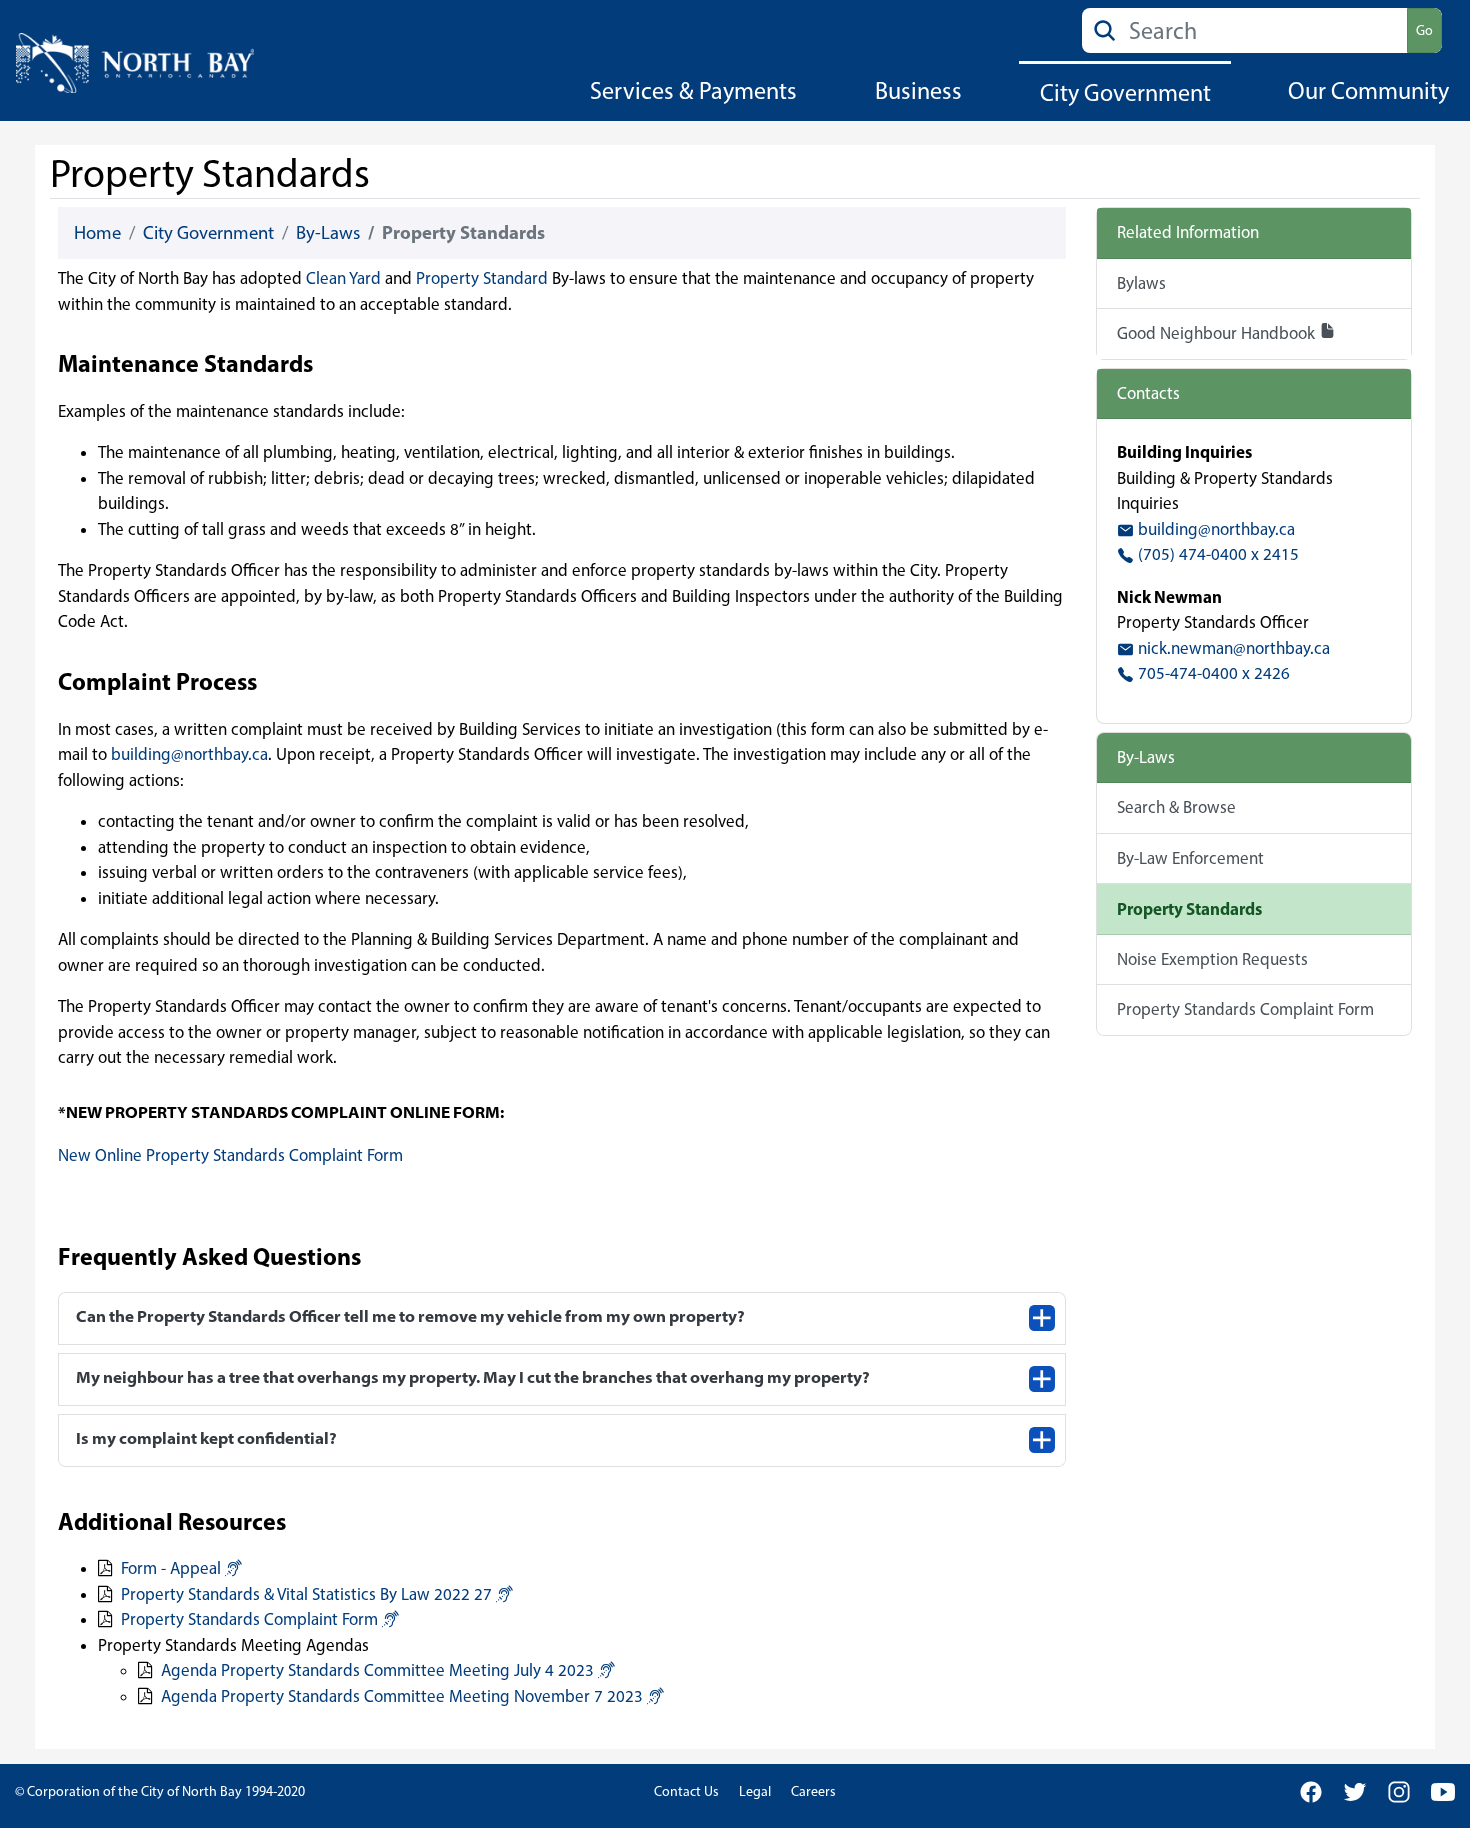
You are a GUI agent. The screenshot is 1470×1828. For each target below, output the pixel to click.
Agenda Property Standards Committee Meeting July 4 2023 (377, 1670)
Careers (813, 1791)
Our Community (1368, 90)
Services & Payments (693, 90)
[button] (233, 1568)
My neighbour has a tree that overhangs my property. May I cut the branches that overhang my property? (473, 1377)
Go (1424, 30)
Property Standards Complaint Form (249, 1619)
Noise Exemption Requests (1212, 959)
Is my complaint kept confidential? (206, 1438)
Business (918, 90)
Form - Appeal (171, 1568)
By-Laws (328, 232)
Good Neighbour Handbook (1218, 333)
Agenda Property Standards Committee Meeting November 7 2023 (402, 1696)
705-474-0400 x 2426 (1212, 673)
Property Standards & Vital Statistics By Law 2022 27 (306, 1594)
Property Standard (482, 278)
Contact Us (686, 1791)
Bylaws (1141, 283)
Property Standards (1189, 908)
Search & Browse (1176, 807)
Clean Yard (345, 278)
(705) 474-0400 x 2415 (1216, 554)
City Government (1125, 92)
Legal (755, 1791)
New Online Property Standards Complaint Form (230, 1155)
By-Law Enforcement (1190, 858)
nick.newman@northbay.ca (1232, 648)
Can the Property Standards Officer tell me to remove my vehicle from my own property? (410, 1316)
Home (97, 232)
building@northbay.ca (189, 754)
